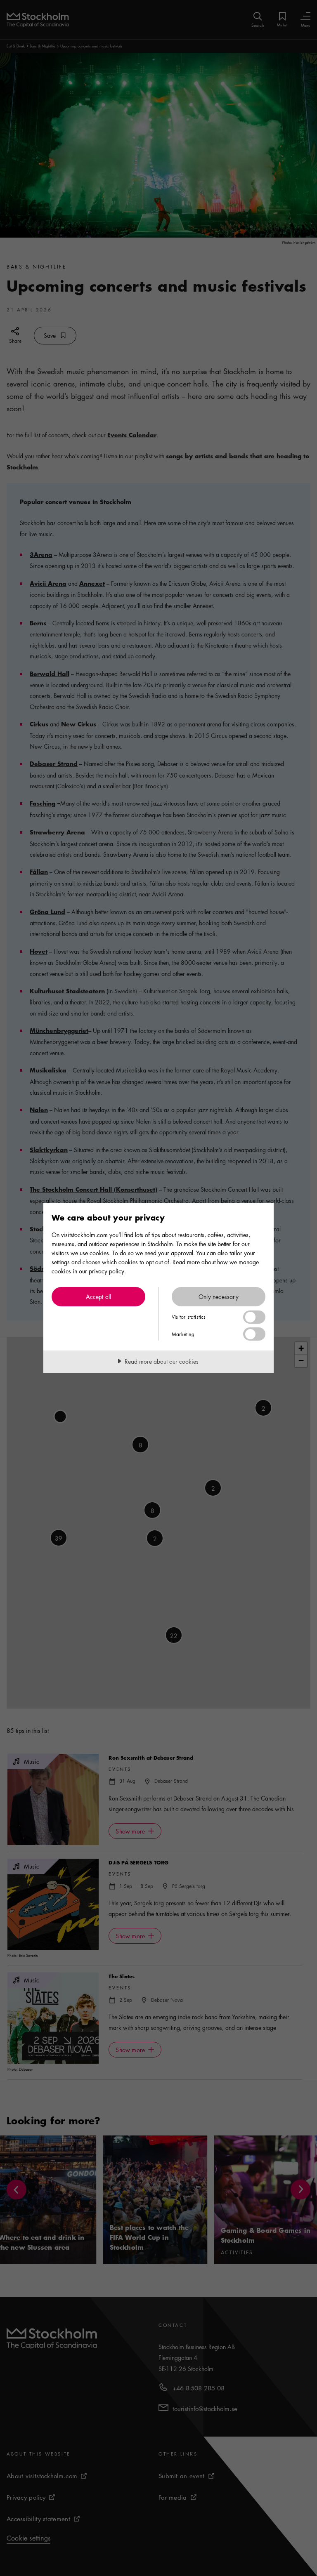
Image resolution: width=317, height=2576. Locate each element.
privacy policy (106, 1271)
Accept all (99, 1296)
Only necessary (219, 1296)
